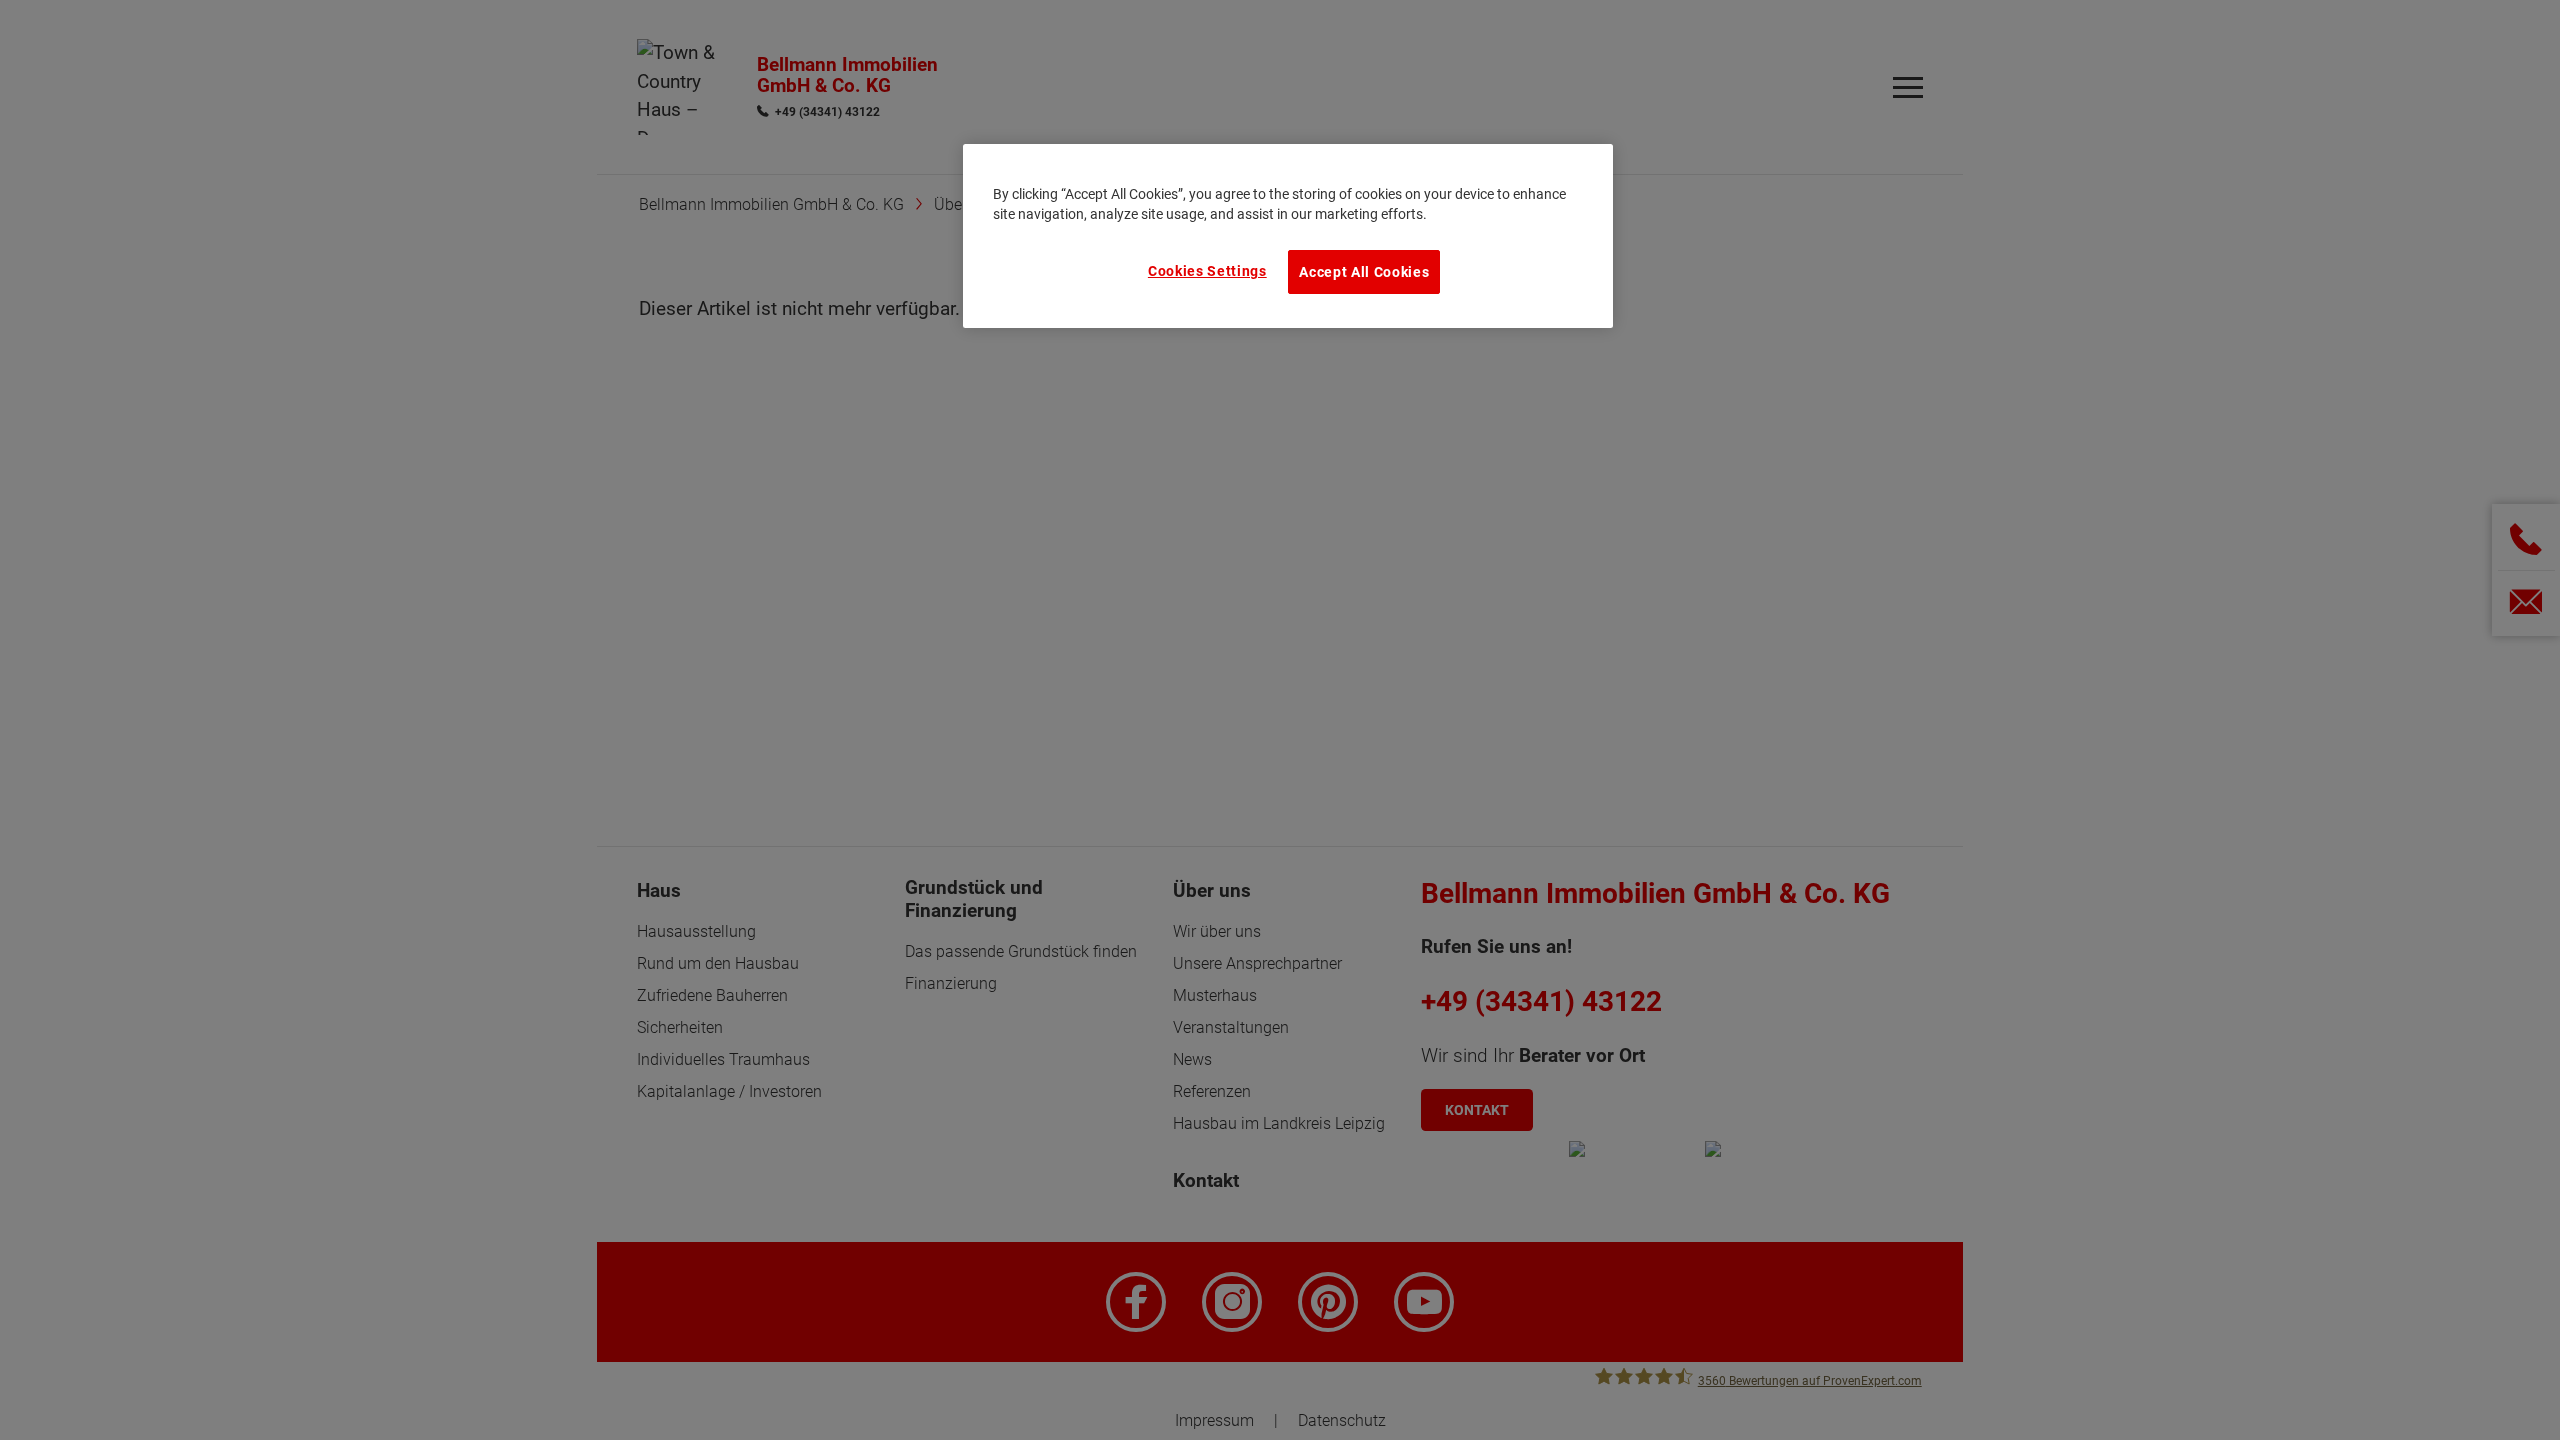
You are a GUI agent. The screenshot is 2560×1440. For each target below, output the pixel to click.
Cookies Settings (1207, 271)
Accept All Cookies (1364, 272)
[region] (1288, 236)
